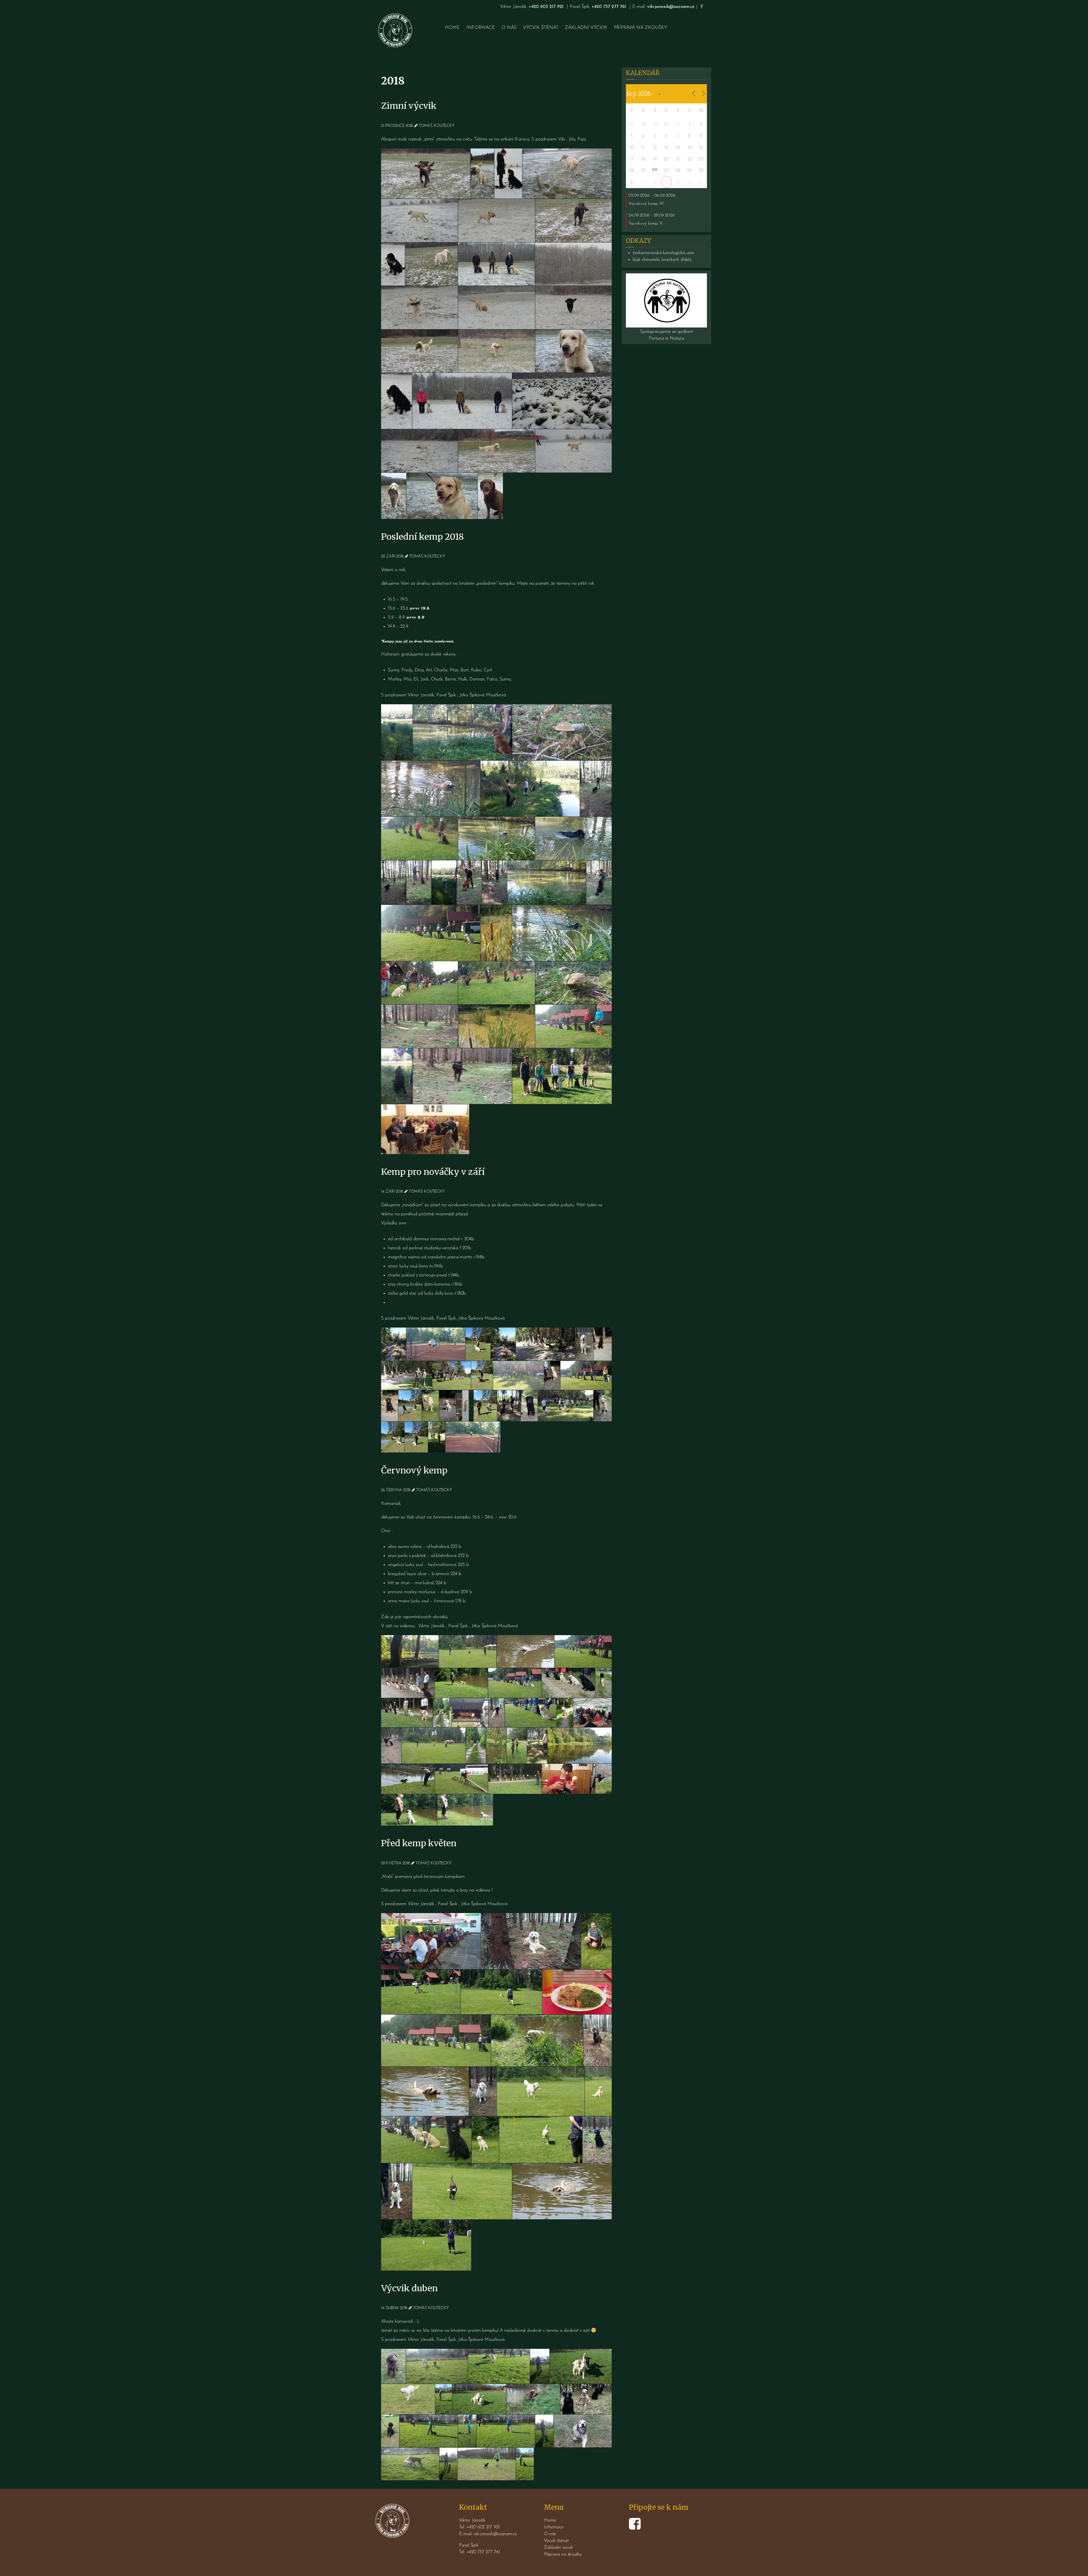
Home (550, 2520)
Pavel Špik (446, 695)
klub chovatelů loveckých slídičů (662, 260)
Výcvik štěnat (556, 2541)
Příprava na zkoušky (563, 2554)
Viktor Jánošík (421, 695)
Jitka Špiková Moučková (483, 695)
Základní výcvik (558, 2548)
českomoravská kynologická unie (663, 253)
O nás (550, 2534)
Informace (554, 2527)
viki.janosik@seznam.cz (671, 7)
